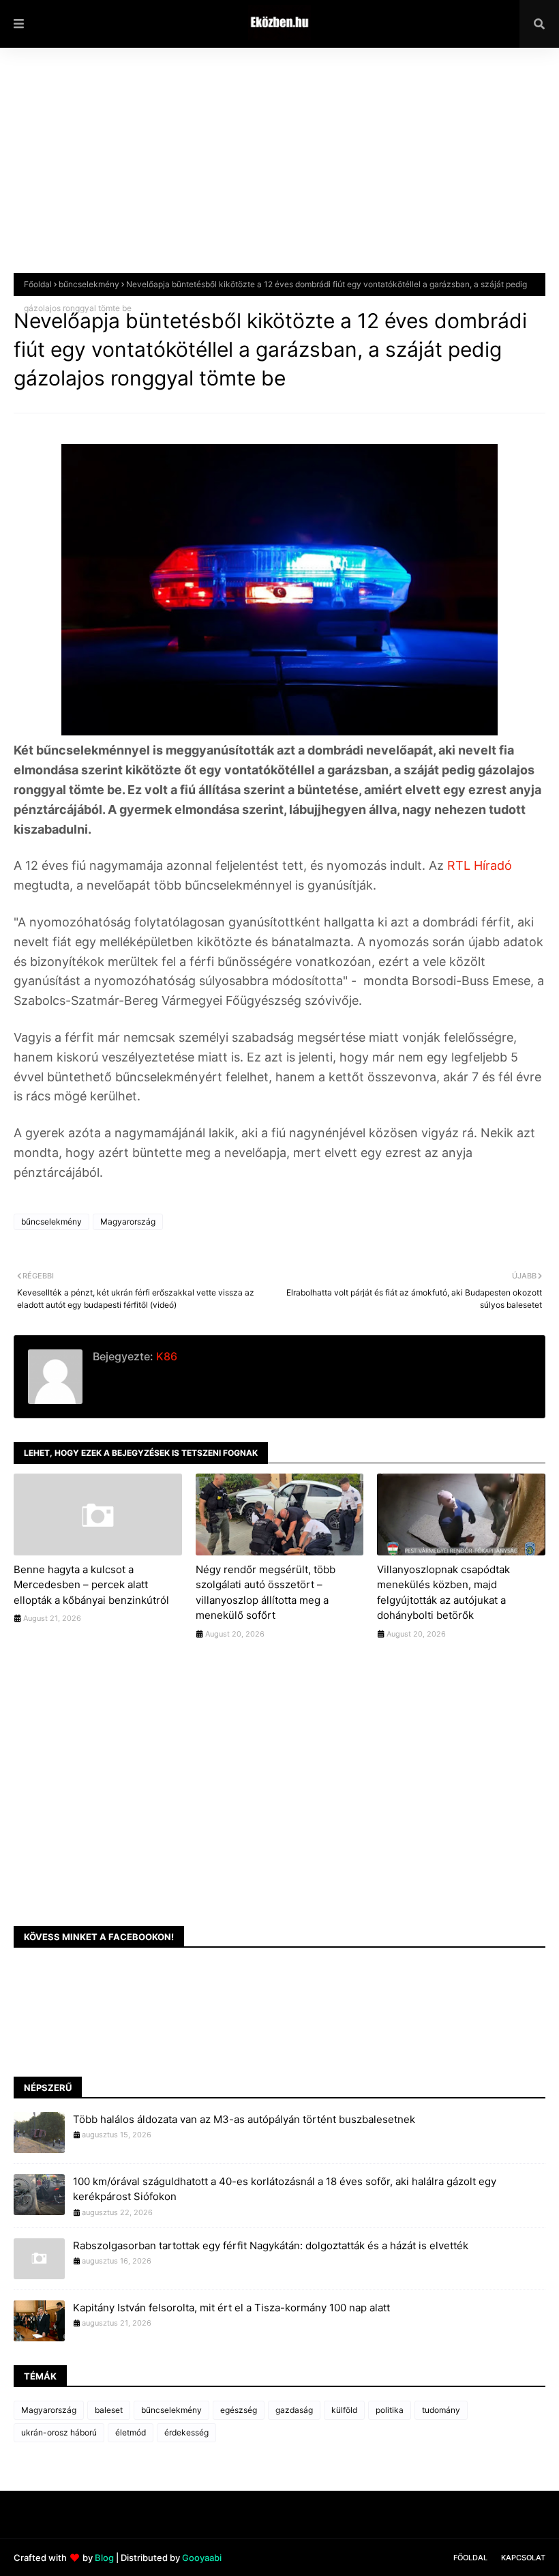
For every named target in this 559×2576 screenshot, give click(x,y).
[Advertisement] (279, 171)
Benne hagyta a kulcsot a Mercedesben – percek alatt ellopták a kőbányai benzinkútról (91, 1585)
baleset (109, 2410)
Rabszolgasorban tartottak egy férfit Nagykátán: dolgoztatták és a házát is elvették (271, 2245)
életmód (131, 2432)
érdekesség (186, 2432)
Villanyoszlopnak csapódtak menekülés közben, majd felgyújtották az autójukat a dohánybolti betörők (443, 1593)
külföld (344, 2410)
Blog (104, 2558)
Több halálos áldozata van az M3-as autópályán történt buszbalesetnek (244, 2119)
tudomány (441, 2410)
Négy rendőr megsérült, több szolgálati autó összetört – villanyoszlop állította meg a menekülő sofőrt (266, 1593)
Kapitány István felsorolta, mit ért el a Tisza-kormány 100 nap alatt (231, 2308)
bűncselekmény (89, 284)
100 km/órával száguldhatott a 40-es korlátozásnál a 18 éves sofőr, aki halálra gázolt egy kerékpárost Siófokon (285, 2189)
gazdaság (294, 2410)
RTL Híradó (478, 865)
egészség (239, 2410)
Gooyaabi (202, 2558)
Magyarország (128, 1221)
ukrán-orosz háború (59, 2432)
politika (390, 2410)
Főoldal (38, 284)
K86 (165, 1356)
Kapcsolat (523, 2558)
